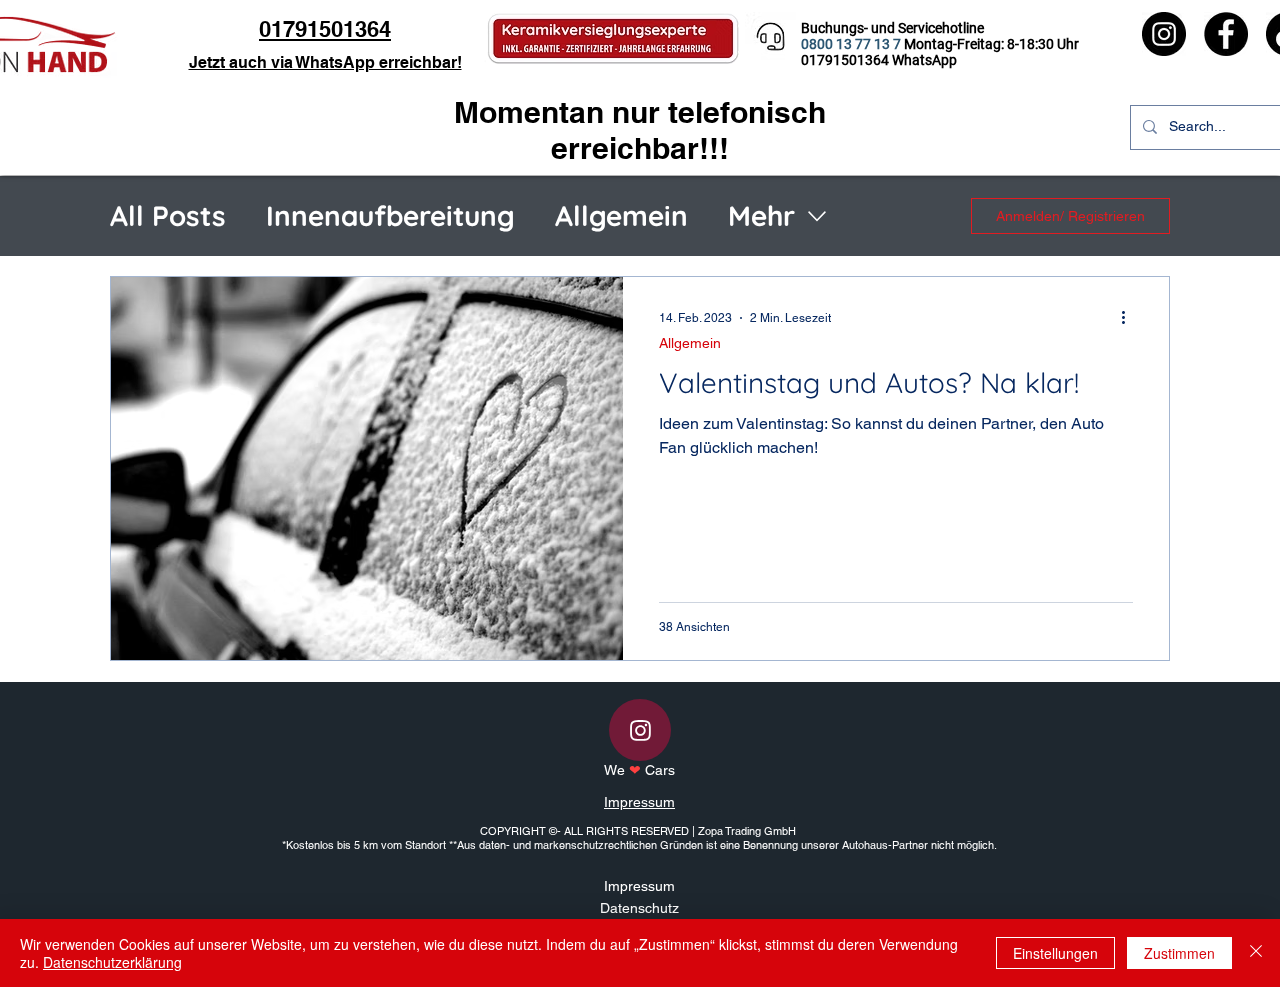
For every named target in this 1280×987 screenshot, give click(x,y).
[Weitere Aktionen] (1130, 318)
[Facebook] (1226, 34)
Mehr (761, 215)
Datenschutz (639, 908)
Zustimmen (1179, 953)
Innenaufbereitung (390, 215)
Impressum (639, 802)
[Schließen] (1256, 953)
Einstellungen (1055, 953)
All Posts (168, 215)
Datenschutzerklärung (112, 962)
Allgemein (621, 215)
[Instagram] (1164, 34)
